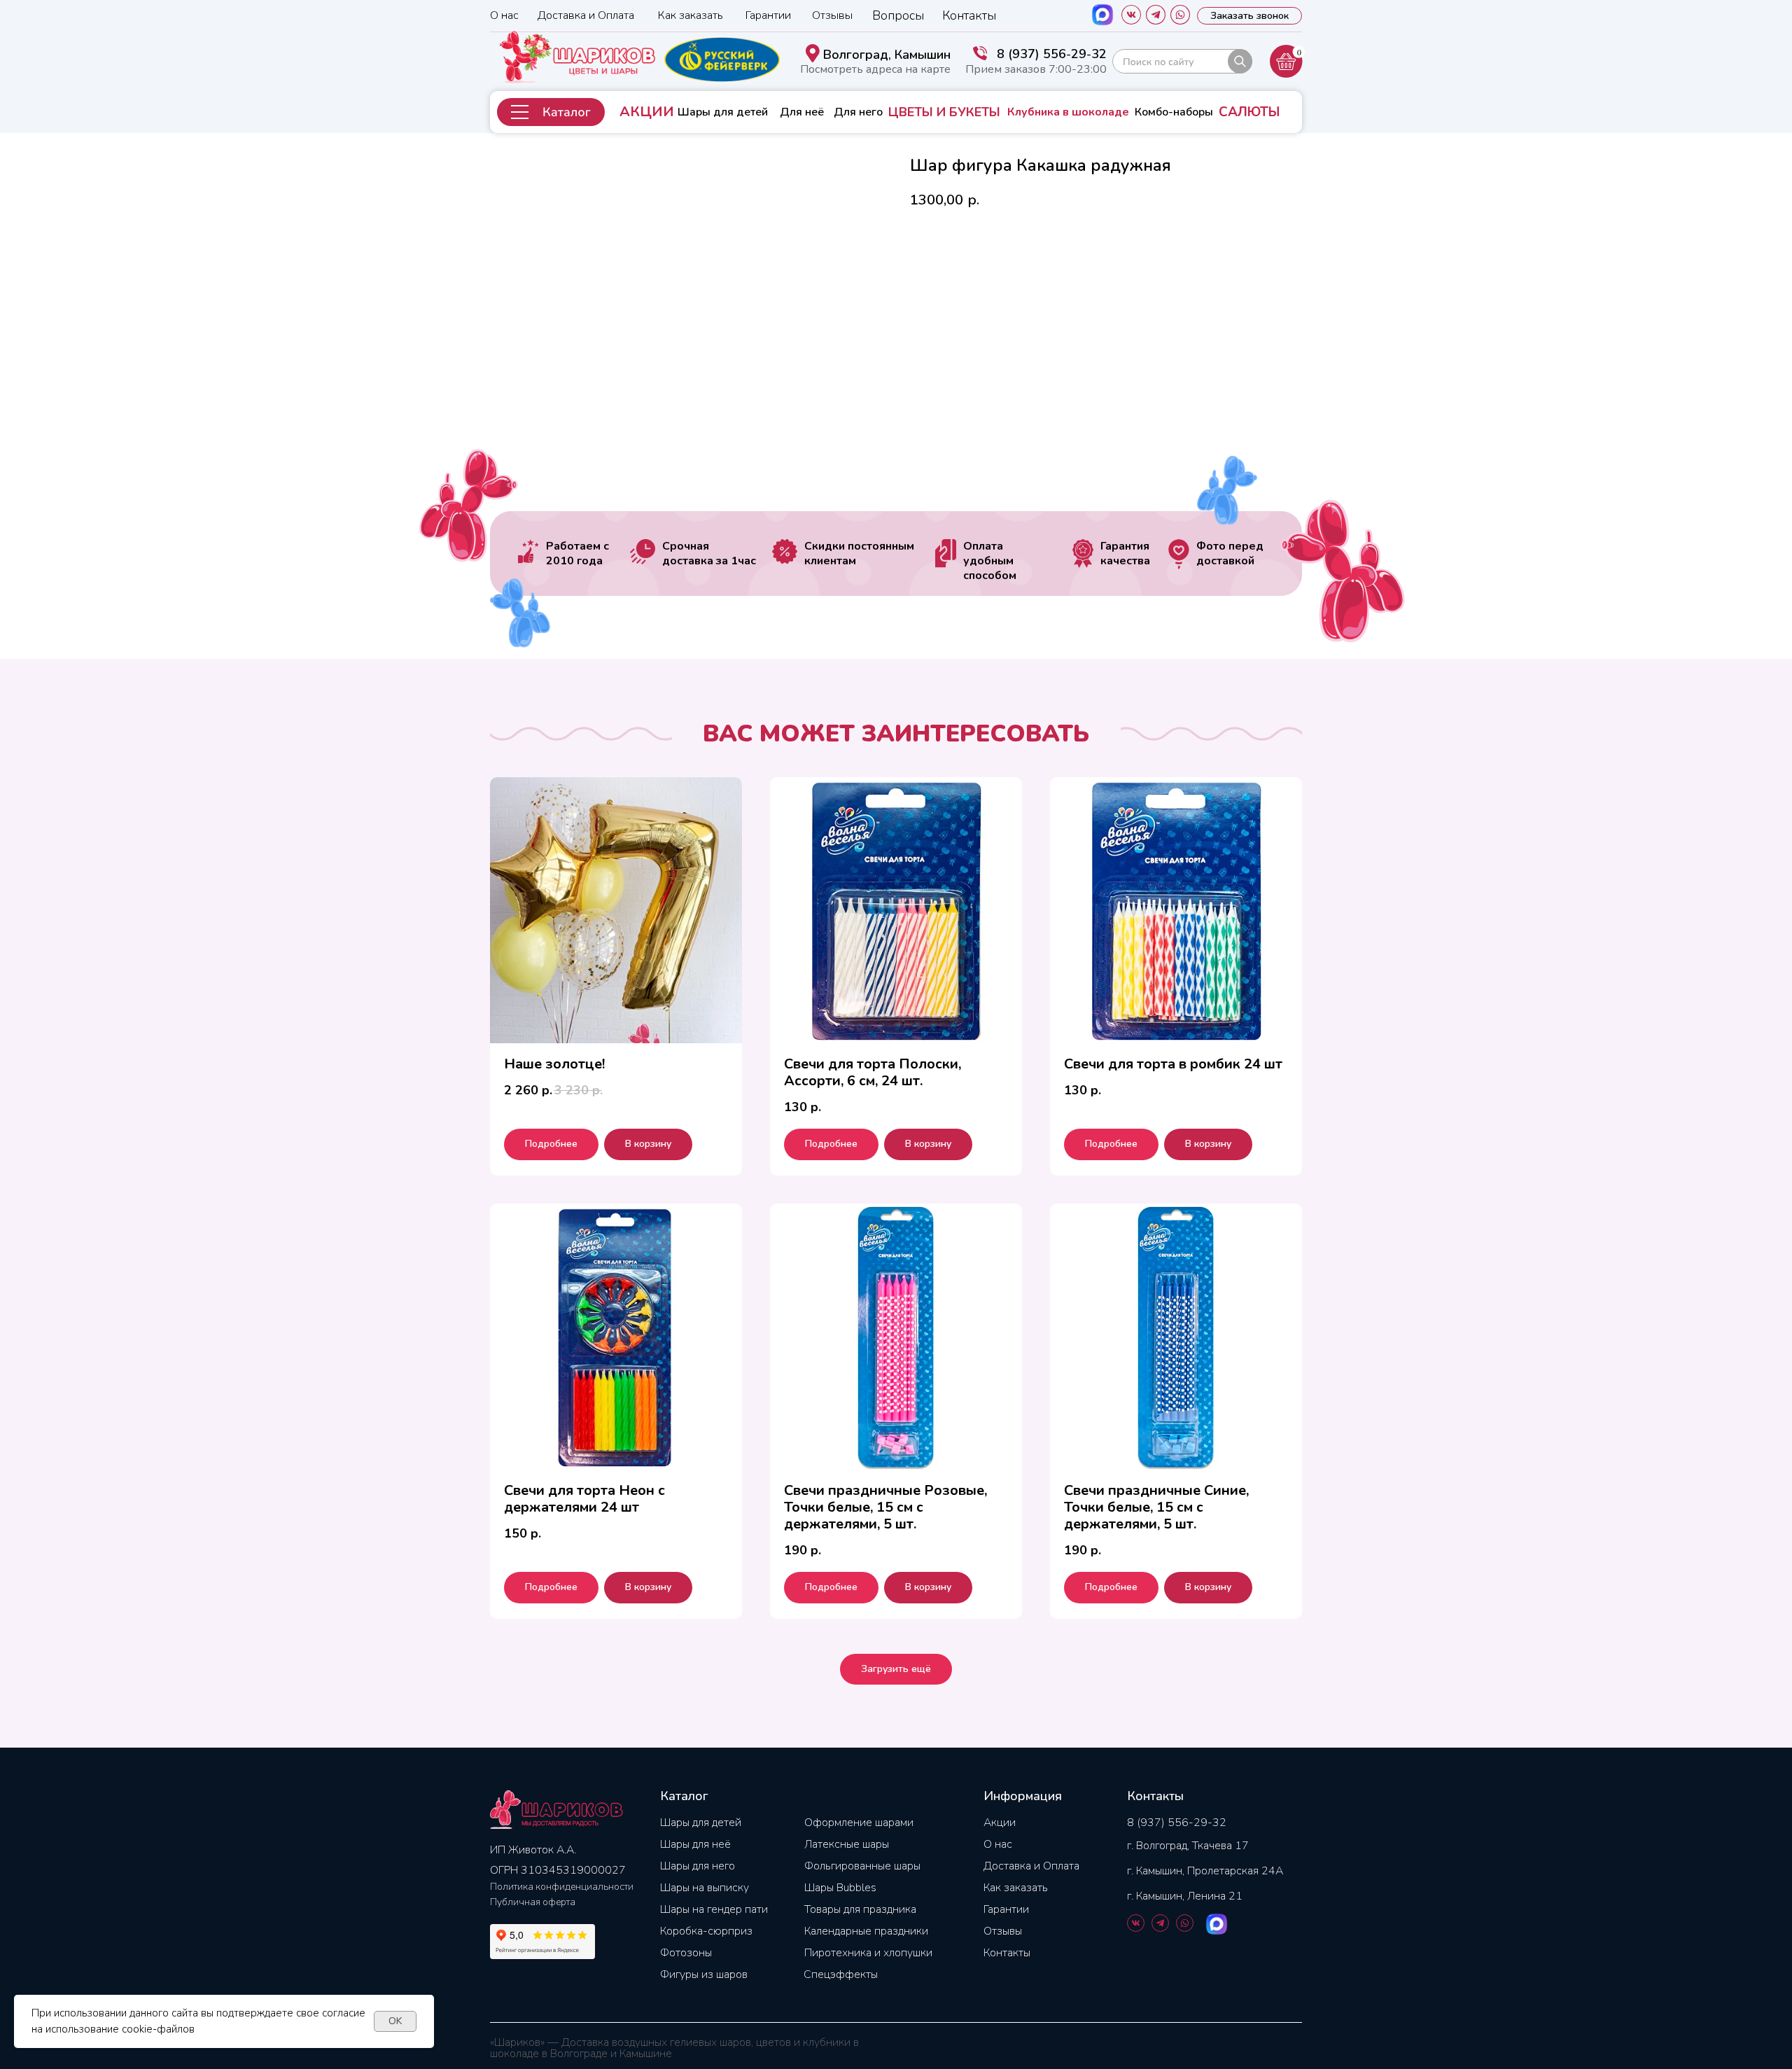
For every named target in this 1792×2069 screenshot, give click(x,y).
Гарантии (768, 15)
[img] (1182, 61)
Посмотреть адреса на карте (875, 69)
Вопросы (898, 15)
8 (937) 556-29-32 (1052, 54)
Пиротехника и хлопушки (868, 1953)
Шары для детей (723, 112)
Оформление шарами (859, 1823)
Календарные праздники (866, 1931)
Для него (858, 112)
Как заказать (691, 15)
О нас (504, 15)
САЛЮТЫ (1249, 112)
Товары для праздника (860, 1909)
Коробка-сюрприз (706, 1931)
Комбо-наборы (1174, 112)
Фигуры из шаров (704, 1974)
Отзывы (832, 15)
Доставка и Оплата (586, 15)
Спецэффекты (841, 1974)
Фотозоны (686, 1953)
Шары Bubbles (840, 1888)
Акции (1000, 1823)
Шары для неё (695, 1844)
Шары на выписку (705, 1888)
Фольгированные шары (862, 1866)
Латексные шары (847, 1844)
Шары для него (698, 1866)
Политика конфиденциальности (562, 1887)
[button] (551, 112)
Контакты (969, 15)
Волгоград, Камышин (887, 55)
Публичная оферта (533, 1902)
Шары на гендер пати (714, 1909)
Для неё (802, 112)
